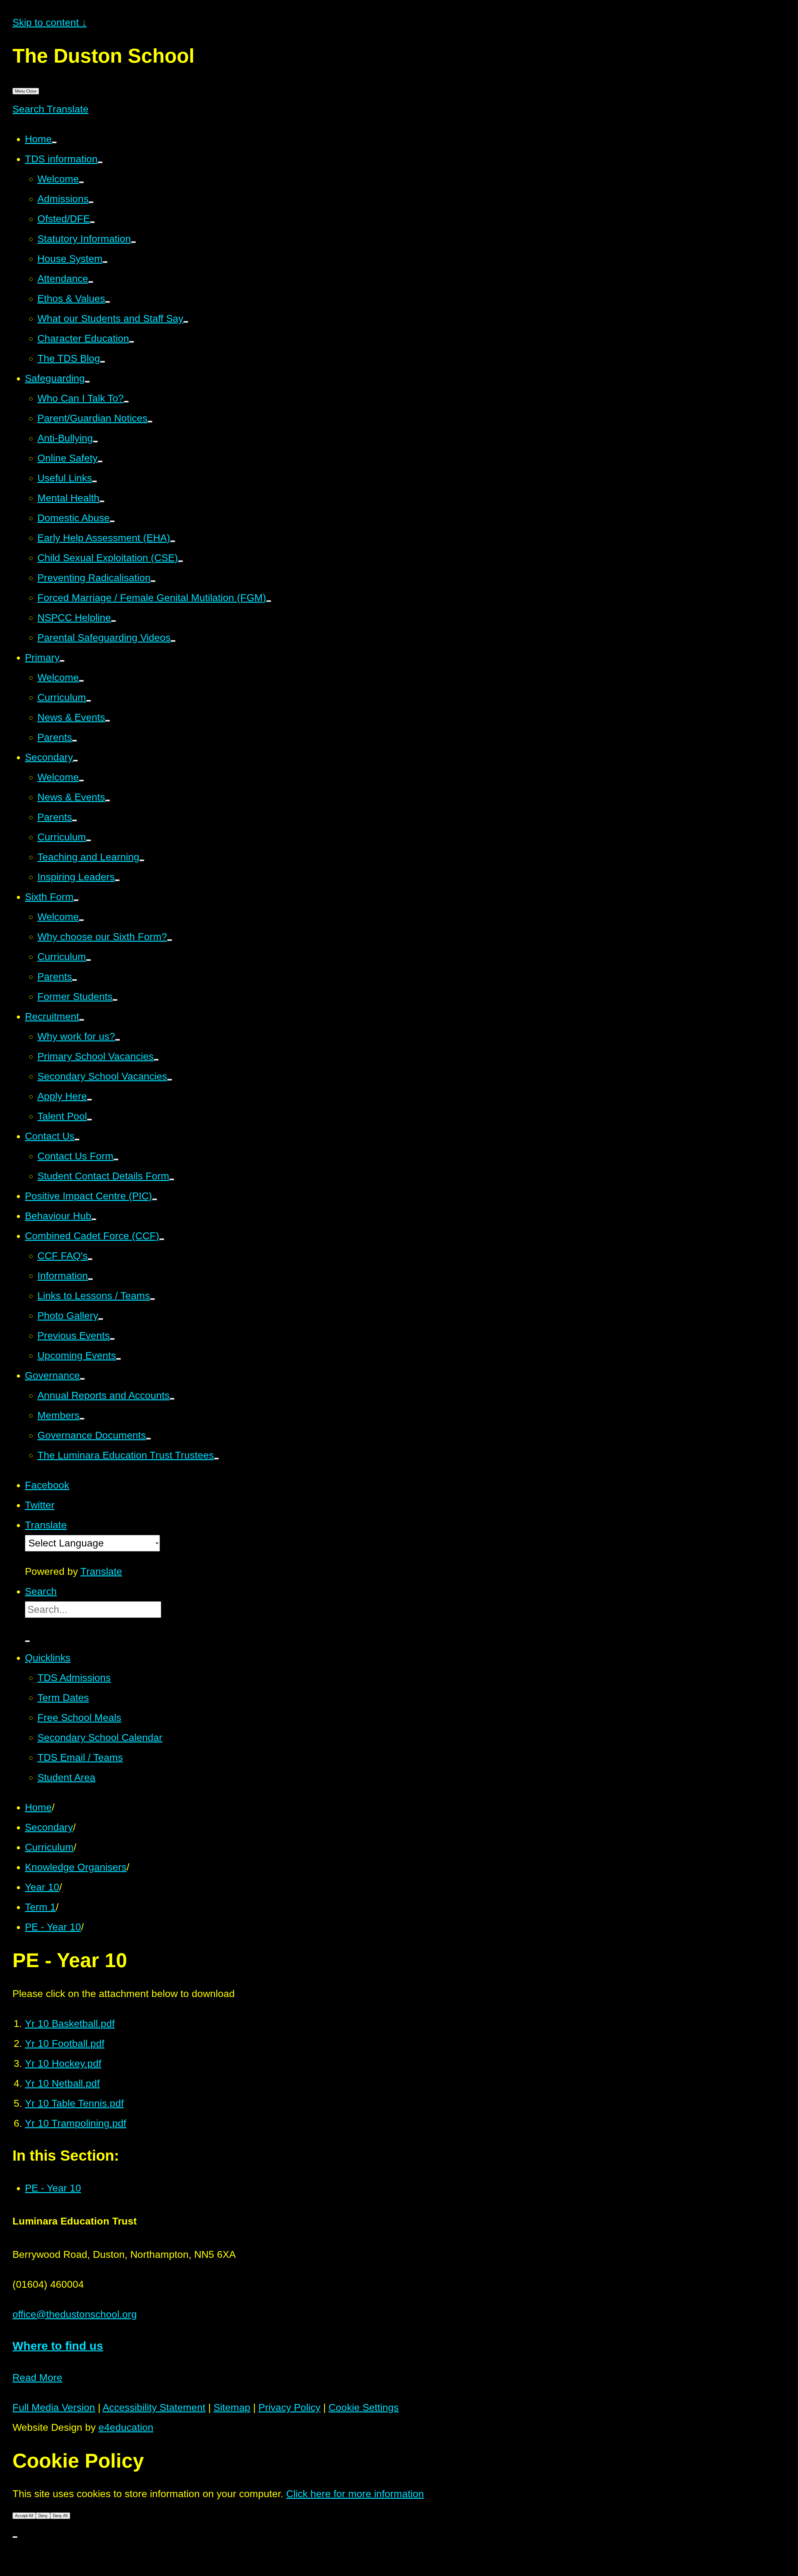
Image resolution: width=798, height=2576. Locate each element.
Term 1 (40, 1907)
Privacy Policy (289, 2407)
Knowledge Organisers (76, 1867)
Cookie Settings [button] (364, 2407)
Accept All (24, 2516)
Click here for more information (355, 2494)
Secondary (49, 1827)
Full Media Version (54, 2407)
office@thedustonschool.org (75, 2314)
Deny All (60, 2516)
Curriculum (49, 1847)
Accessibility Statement (154, 2407)
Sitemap (232, 2407)
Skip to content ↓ (50, 22)
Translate (101, 1571)
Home (38, 1807)
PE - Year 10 (53, 1927)
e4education (126, 2427)
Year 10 (42, 1887)
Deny (43, 2516)
